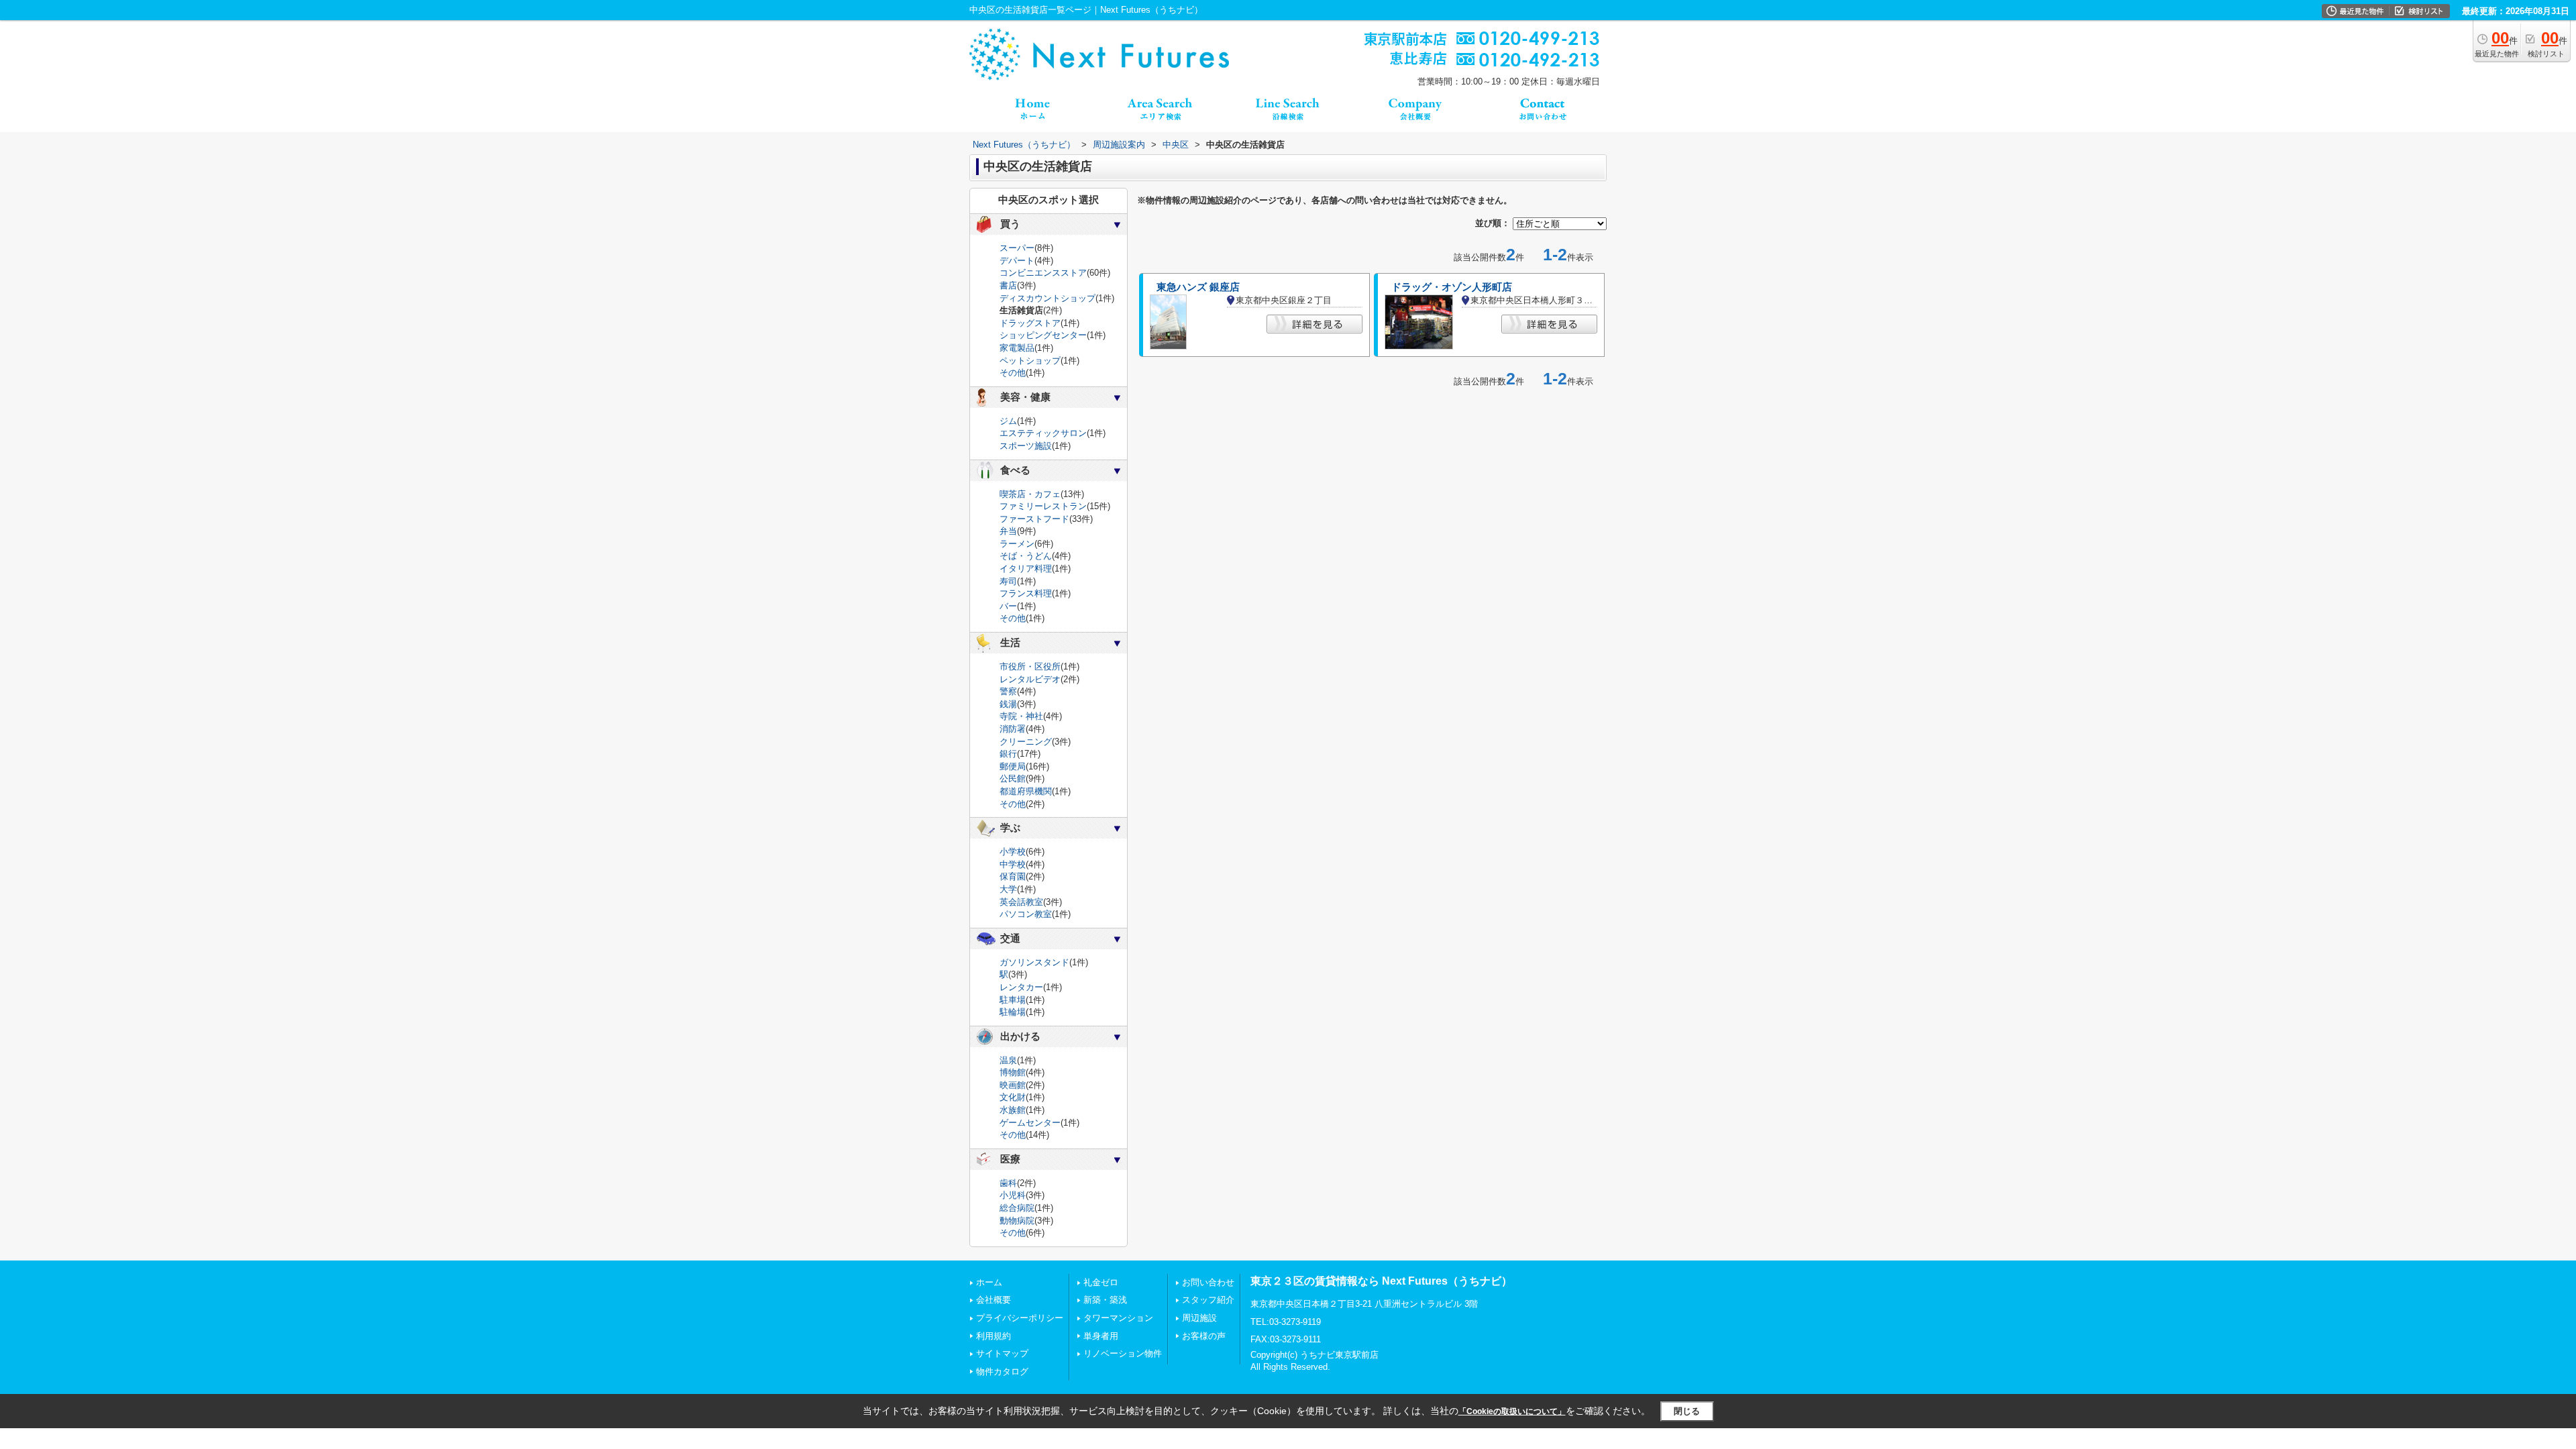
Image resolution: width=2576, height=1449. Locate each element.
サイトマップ (1002, 1353)
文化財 (1013, 1097)
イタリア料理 (1026, 569)
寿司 (1008, 581)
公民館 (1013, 779)
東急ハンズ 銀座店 (1198, 287)
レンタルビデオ (1030, 679)
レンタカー (1021, 987)
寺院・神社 (1021, 716)
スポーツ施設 (1026, 446)
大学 (1008, 889)
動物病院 (1017, 1221)
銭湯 (1008, 704)
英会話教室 (1021, 902)
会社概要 (994, 1300)
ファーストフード (1034, 519)
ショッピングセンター (1043, 335)
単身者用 (1101, 1336)
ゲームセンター (1030, 1123)
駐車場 (1013, 1000)
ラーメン (1017, 544)
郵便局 (1013, 766)
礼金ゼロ (1101, 1282)
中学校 (1013, 864)
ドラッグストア (1030, 323)
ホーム (989, 1282)
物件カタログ (1002, 1372)
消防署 (1013, 729)
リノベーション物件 (1123, 1353)
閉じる (1687, 1411)
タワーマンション (1118, 1318)
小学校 (1013, 852)
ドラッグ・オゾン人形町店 (1452, 287)
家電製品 (1017, 348)
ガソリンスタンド (1034, 962)
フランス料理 (1026, 593)
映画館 (1013, 1085)
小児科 (1013, 1195)
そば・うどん (1026, 556)
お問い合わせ (1208, 1282)
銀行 (1008, 754)
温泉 (1008, 1060)
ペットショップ (1030, 361)
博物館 (1013, 1072)
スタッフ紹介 (1208, 1300)
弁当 (1008, 531)
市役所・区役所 (1030, 666)
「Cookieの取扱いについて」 (1512, 1411)
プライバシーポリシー (1020, 1318)
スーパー (1017, 248)
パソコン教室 (1026, 914)
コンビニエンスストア (1043, 273)
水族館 (1013, 1110)
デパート (1017, 261)
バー (1008, 606)
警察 (1008, 691)
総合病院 (1017, 1208)
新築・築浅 (1105, 1300)
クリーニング (1026, 742)
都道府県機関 (1026, 791)
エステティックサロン (1043, 433)
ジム (1008, 421)
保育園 (1013, 876)
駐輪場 (1013, 1012)
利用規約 (994, 1336)
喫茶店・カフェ (1030, 494)
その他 (1013, 373)
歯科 (1008, 1183)
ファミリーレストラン (1043, 506)
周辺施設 (1199, 1318)
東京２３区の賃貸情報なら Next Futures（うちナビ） (1381, 1281)
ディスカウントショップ (1048, 298)
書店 (1008, 285)
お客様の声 (1204, 1336)
